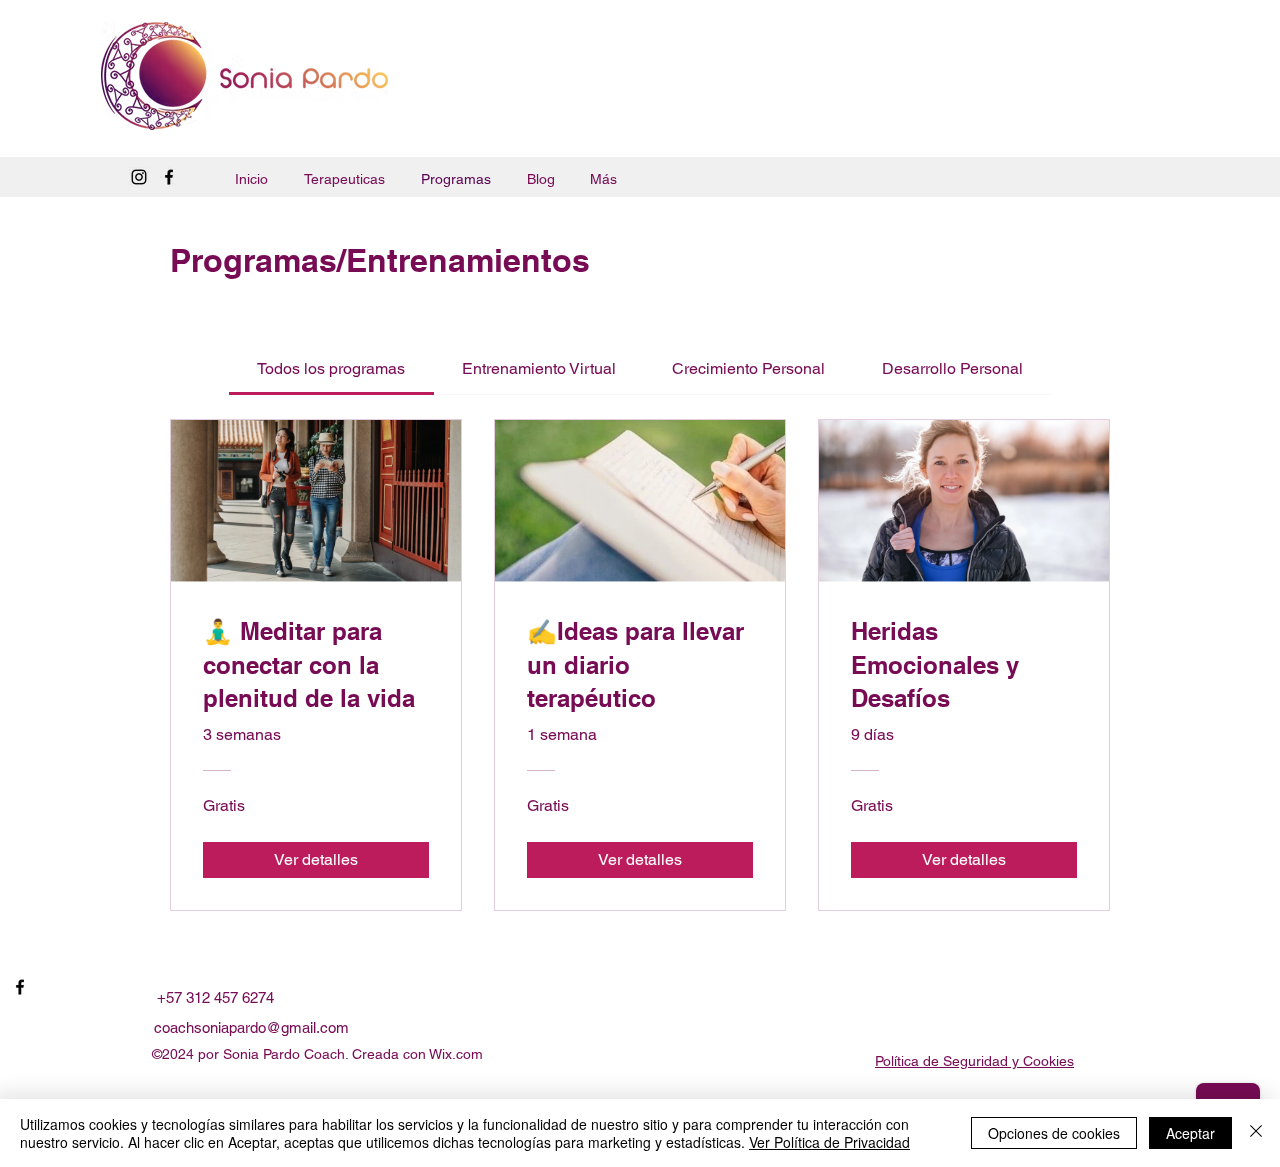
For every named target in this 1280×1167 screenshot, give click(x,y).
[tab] (331, 369)
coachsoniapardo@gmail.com (251, 1027)
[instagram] (139, 177)
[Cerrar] (1256, 1133)
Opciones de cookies (1054, 1133)
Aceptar (1190, 1133)
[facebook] (169, 177)
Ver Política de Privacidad (829, 1142)
